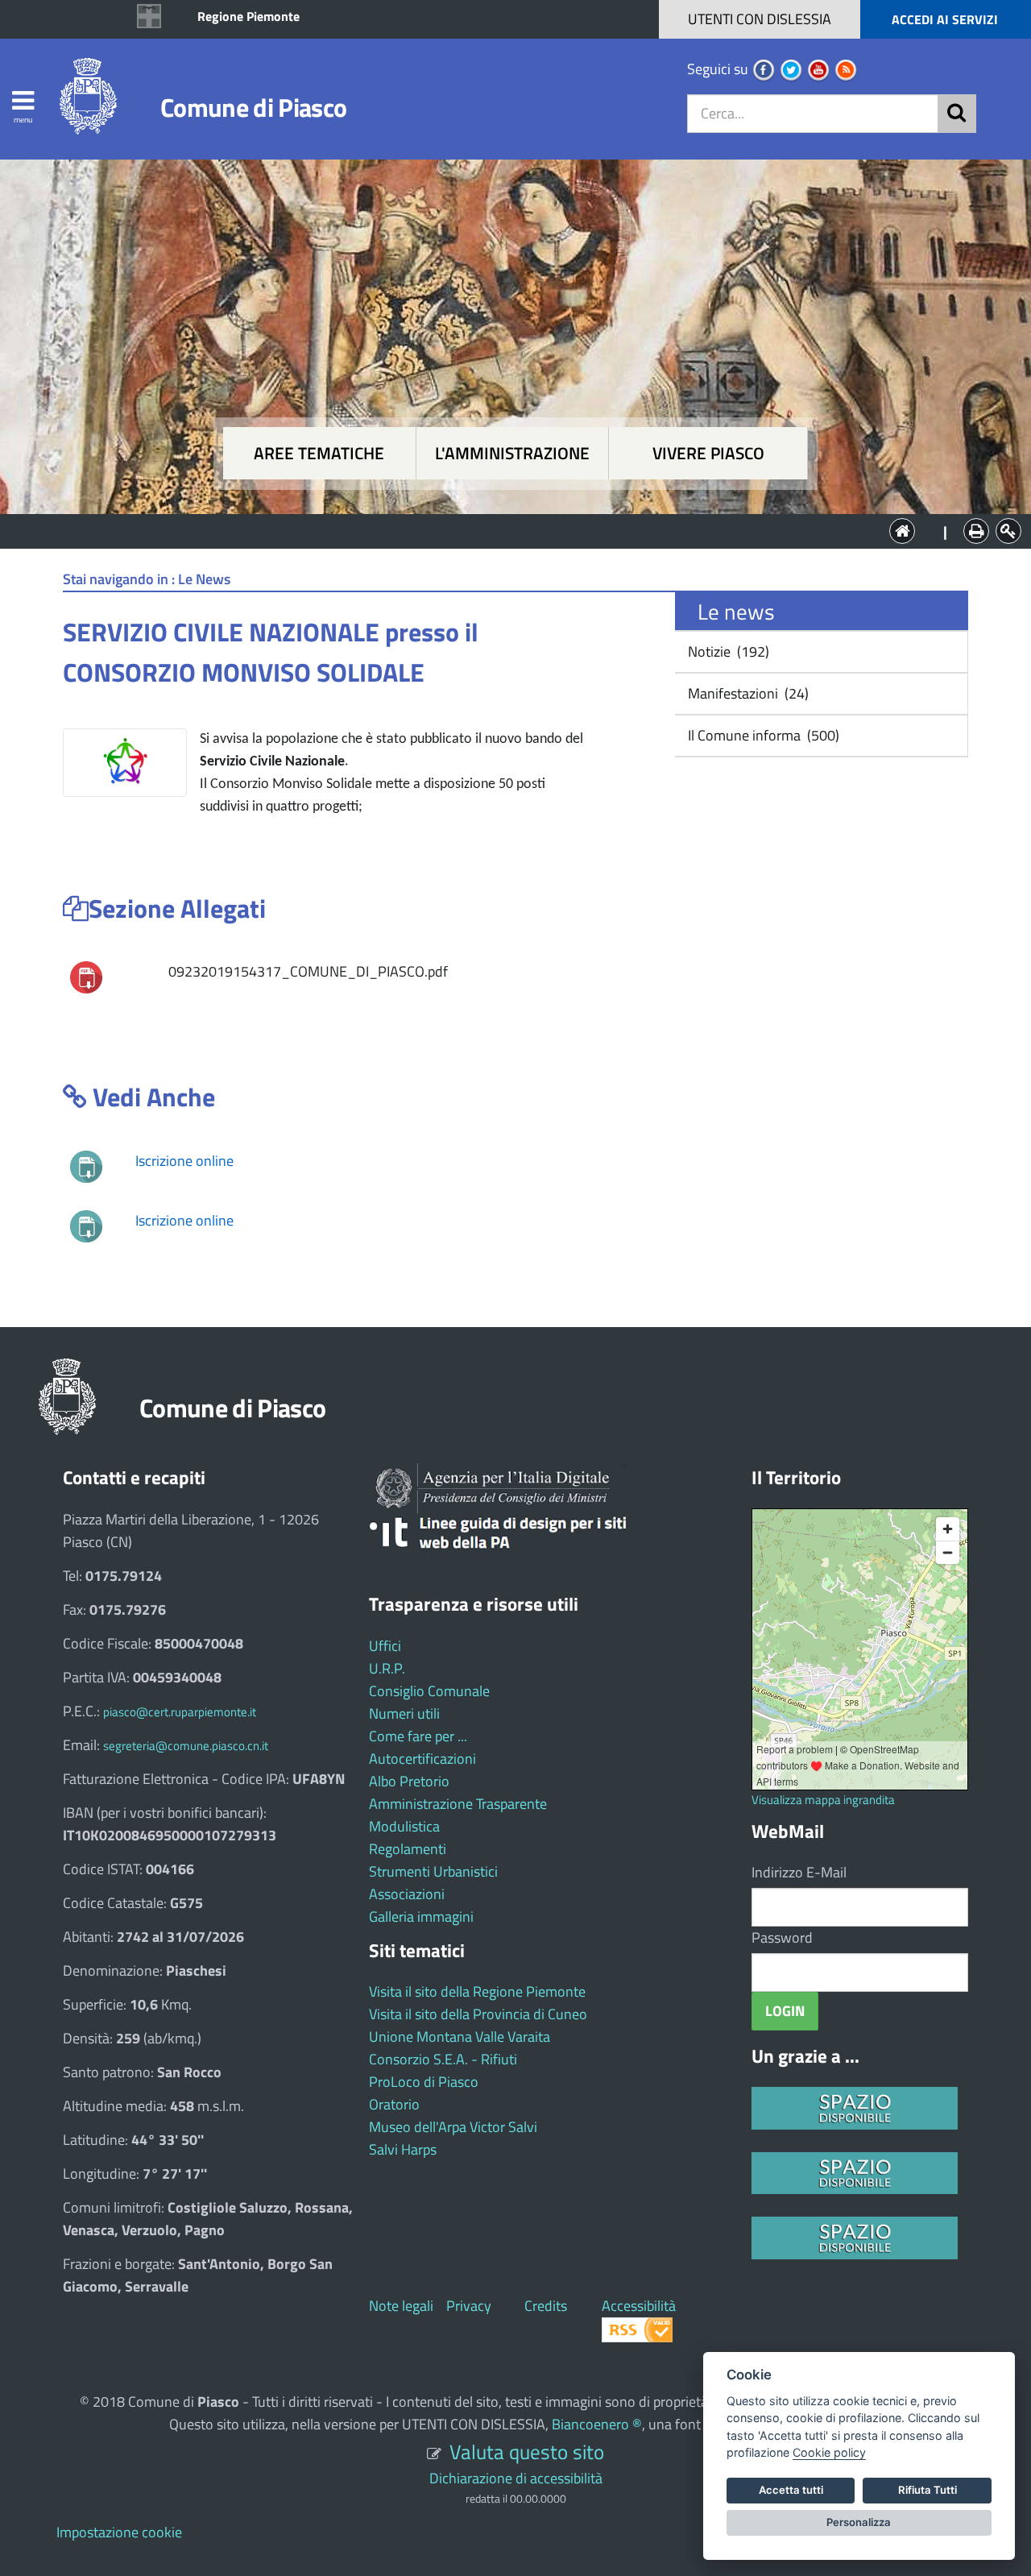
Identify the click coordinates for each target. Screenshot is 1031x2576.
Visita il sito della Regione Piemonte (477, 1991)
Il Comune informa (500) (762, 735)
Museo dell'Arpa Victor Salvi (453, 2127)
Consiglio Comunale (429, 1691)
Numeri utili (404, 1713)
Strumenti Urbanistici (433, 1871)
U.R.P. (387, 1668)
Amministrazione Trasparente (458, 1804)
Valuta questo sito (527, 2452)
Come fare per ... (418, 1736)
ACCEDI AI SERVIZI (945, 19)
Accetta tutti (791, 2490)
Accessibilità (639, 2306)
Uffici (385, 1646)
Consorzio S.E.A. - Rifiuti (443, 2059)
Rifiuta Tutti (927, 2490)
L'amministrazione (512, 453)
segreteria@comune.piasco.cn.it (186, 1746)
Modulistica (404, 1826)
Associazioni (407, 1894)
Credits (546, 2306)
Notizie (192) (727, 651)
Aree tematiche (319, 453)
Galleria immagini (421, 1916)
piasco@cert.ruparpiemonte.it (180, 1712)
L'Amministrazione (503, 530)
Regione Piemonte (248, 16)
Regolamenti (408, 1849)
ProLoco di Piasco (424, 2082)
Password (782, 1937)
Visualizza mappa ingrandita (823, 1800)
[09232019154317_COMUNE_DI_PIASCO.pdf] (86, 976)
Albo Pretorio (409, 1781)
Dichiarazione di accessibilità (516, 2478)
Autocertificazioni (422, 1759)
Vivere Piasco (708, 453)
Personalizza (859, 2522)
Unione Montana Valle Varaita (460, 2037)
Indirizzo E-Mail (799, 1872)
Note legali (401, 2306)
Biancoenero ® (597, 2424)
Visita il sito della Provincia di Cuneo (478, 2014)
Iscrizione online (184, 1161)
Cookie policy (829, 2452)
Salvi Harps (403, 2149)
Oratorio (394, 2104)
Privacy (469, 2306)
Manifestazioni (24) (747, 693)
